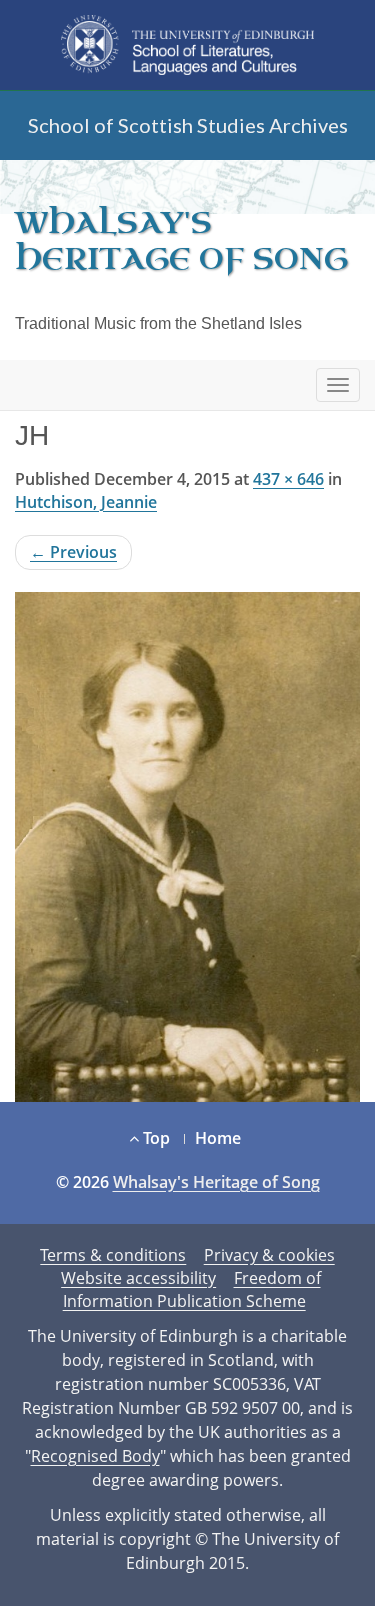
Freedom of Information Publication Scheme (192, 1289)
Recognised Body (95, 1456)
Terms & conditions (113, 1255)
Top (154, 1138)
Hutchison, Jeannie (86, 502)
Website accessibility (138, 1278)
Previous (73, 552)
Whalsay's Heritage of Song (181, 241)
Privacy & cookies (269, 1255)
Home (218, 1138)
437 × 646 (288, 479)
